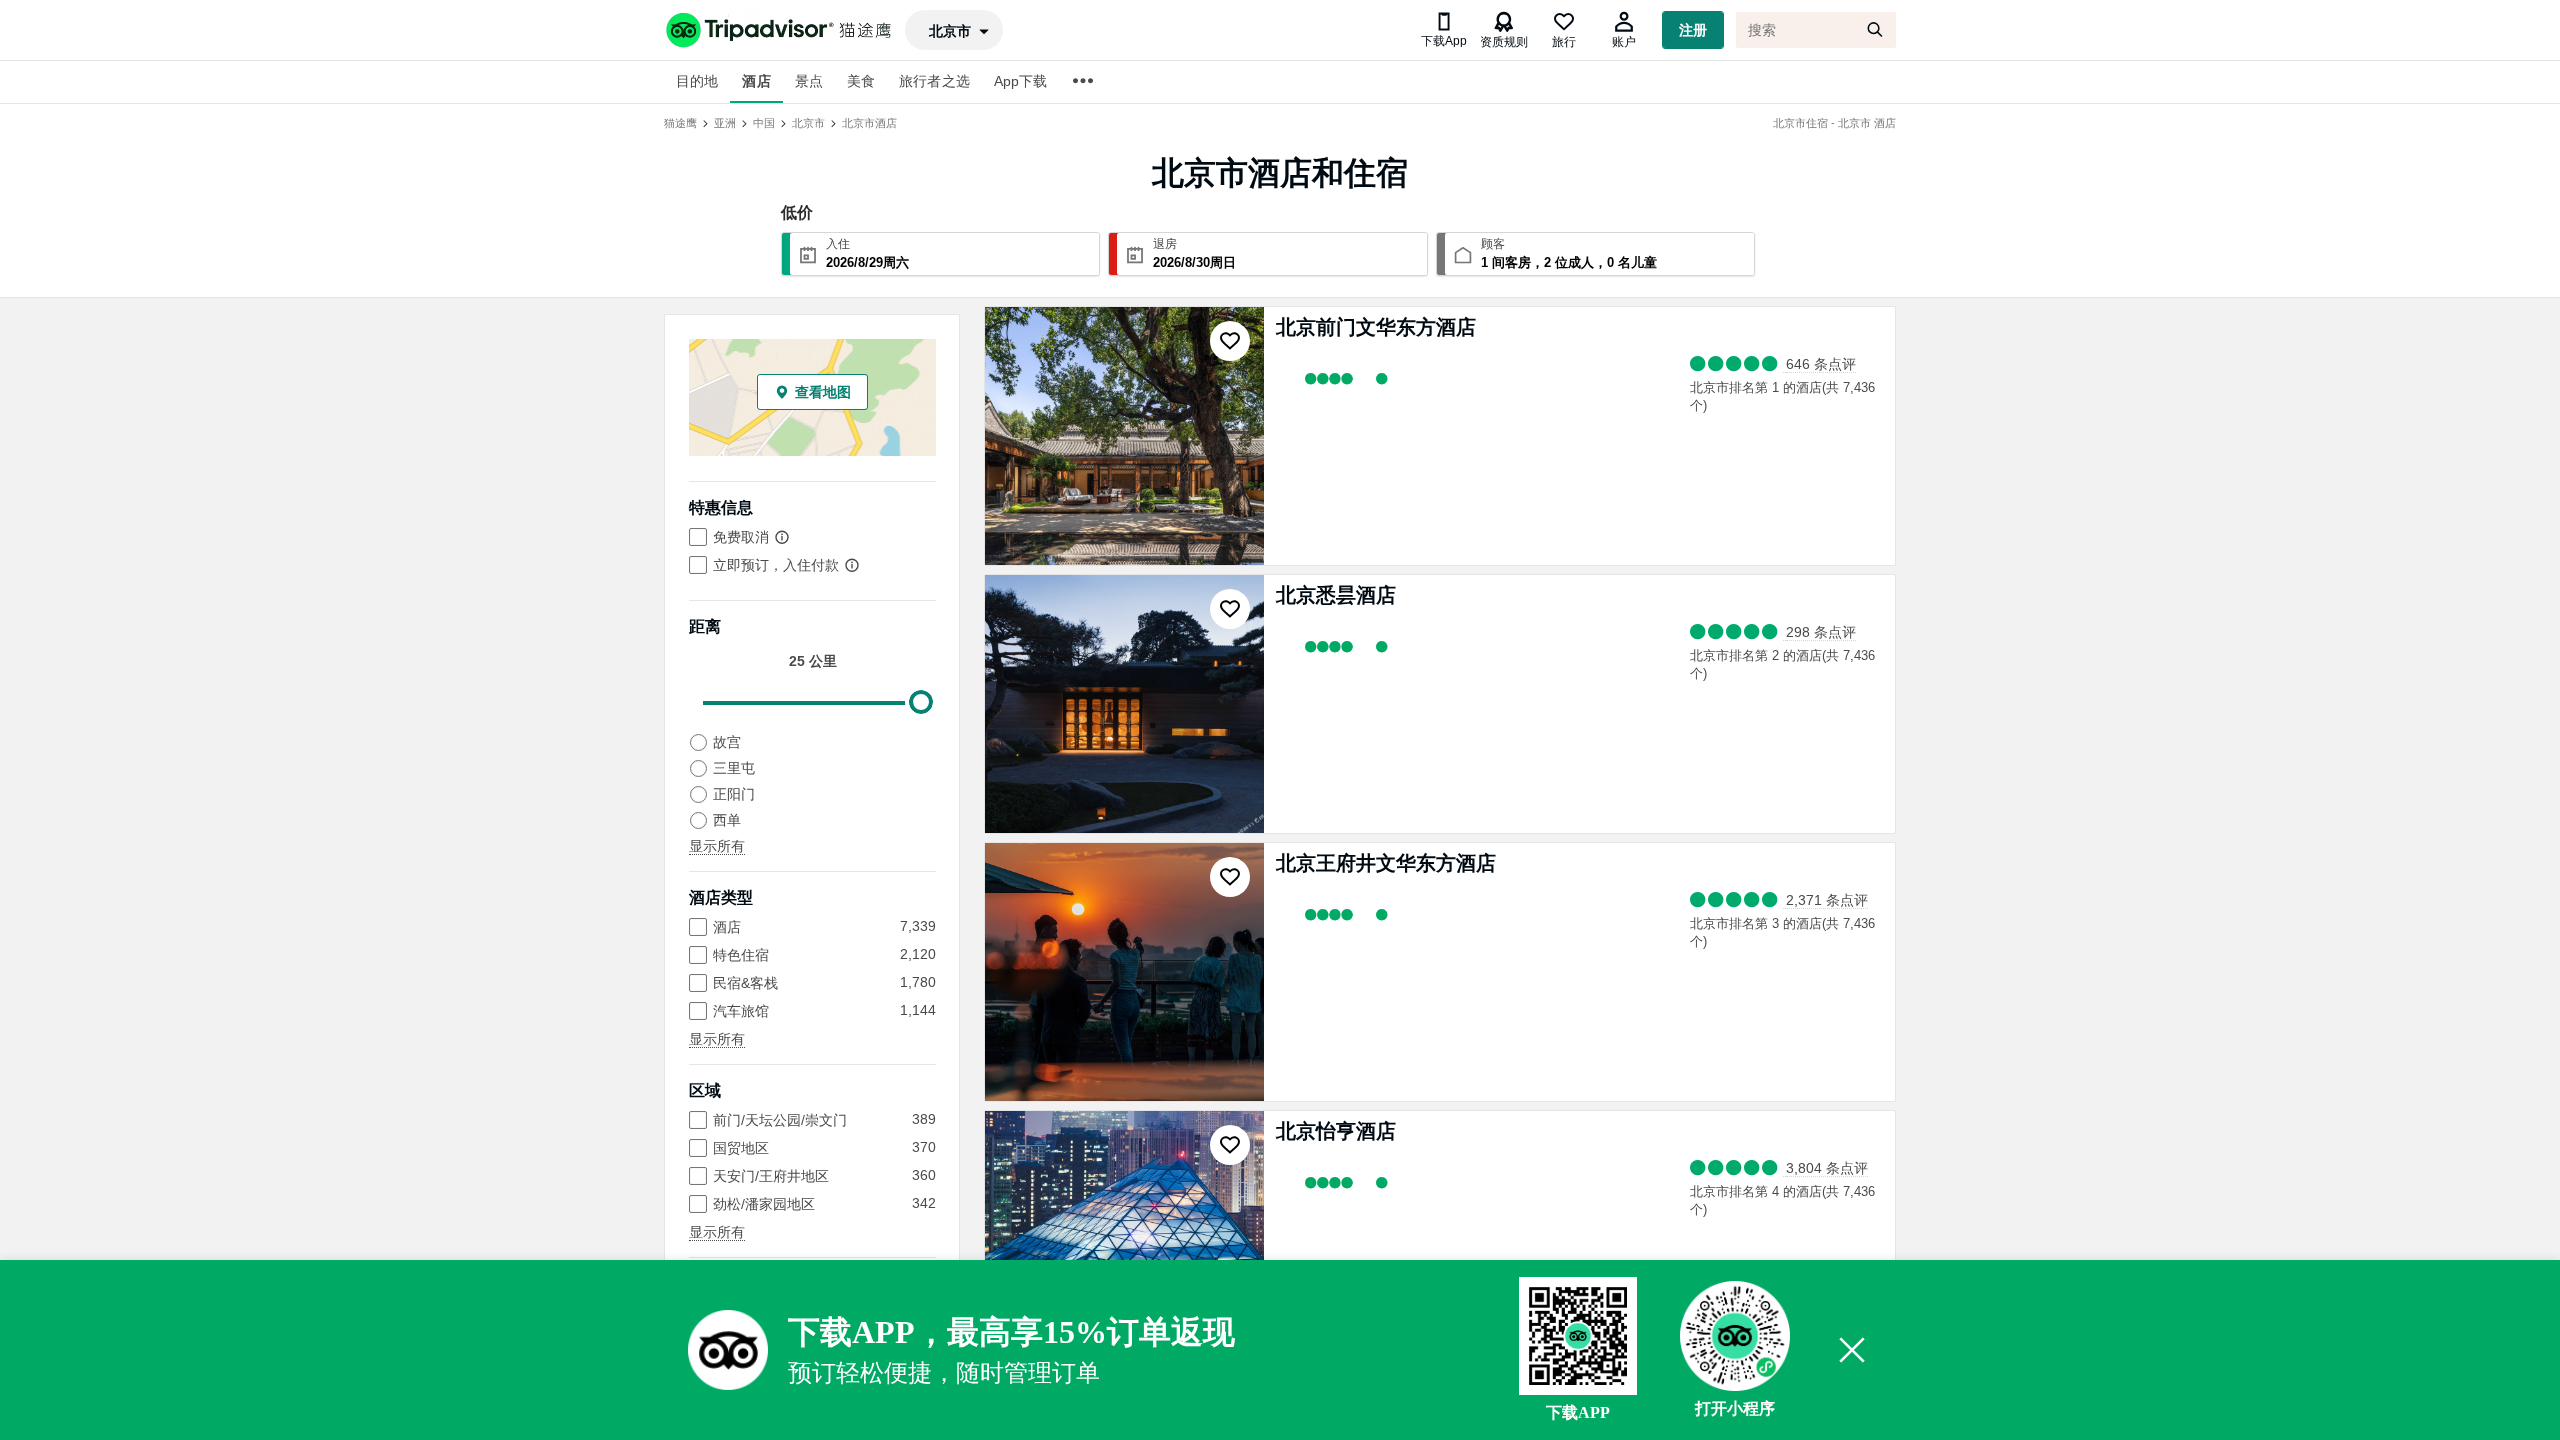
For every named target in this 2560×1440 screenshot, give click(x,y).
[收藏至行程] (1230, 341)
